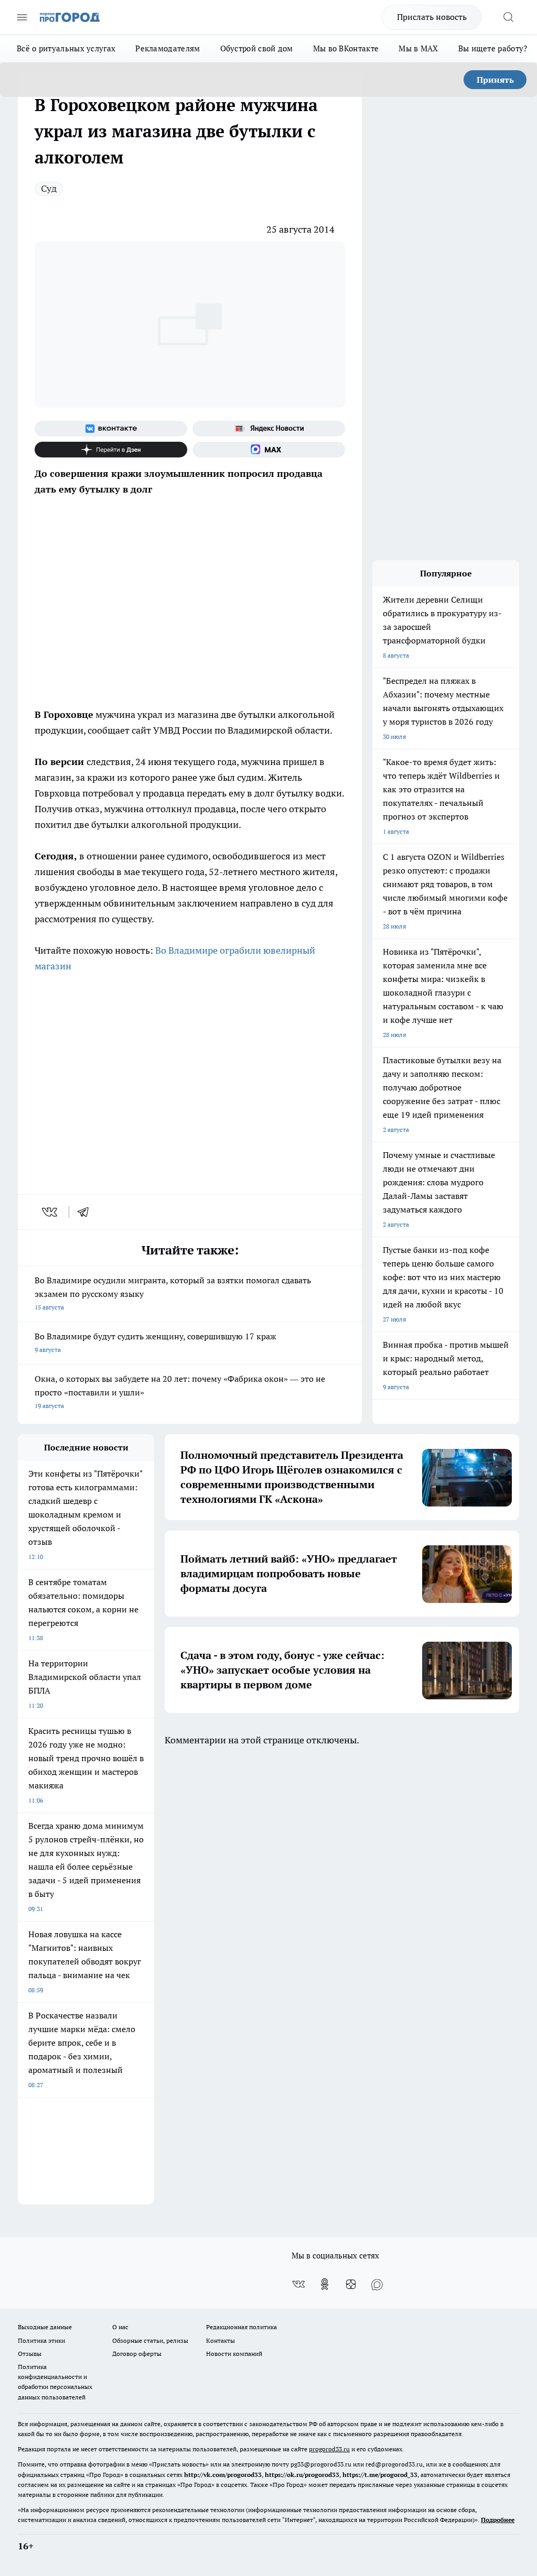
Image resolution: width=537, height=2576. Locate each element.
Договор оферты (137, 2354)
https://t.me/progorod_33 (380, 2475)
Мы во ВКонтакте (346, 48)
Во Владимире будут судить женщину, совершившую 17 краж (155, 1342)
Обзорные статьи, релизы (150, 2340)
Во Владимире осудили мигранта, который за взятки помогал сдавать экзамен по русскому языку (173, 1293)
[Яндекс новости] (269, 429)
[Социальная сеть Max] (269, 450)
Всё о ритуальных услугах (66, 48)
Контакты (221, 2340)
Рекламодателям (168, 48)
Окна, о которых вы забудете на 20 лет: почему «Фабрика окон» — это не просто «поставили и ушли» (180, 1391)
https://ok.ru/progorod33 (302, 2475)
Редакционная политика (241, 2327)
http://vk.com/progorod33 (223, 2475)
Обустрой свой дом (257, 48)
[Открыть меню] (22, 17)
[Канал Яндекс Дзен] (111, 450)
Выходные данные (45, 2327)
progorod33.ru (329, 2449)
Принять (495, 80)
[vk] (51, 1212)
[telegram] (87, 1212)
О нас (120, 2327)
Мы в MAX (418, 48)
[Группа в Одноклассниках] (325, 2284)
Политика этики (41, 2340)
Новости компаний (234, 2354)
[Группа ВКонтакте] (111, 429)
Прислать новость (432, 17)
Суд (49, 188)
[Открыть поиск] (508, 17)
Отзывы (30, 2354)
